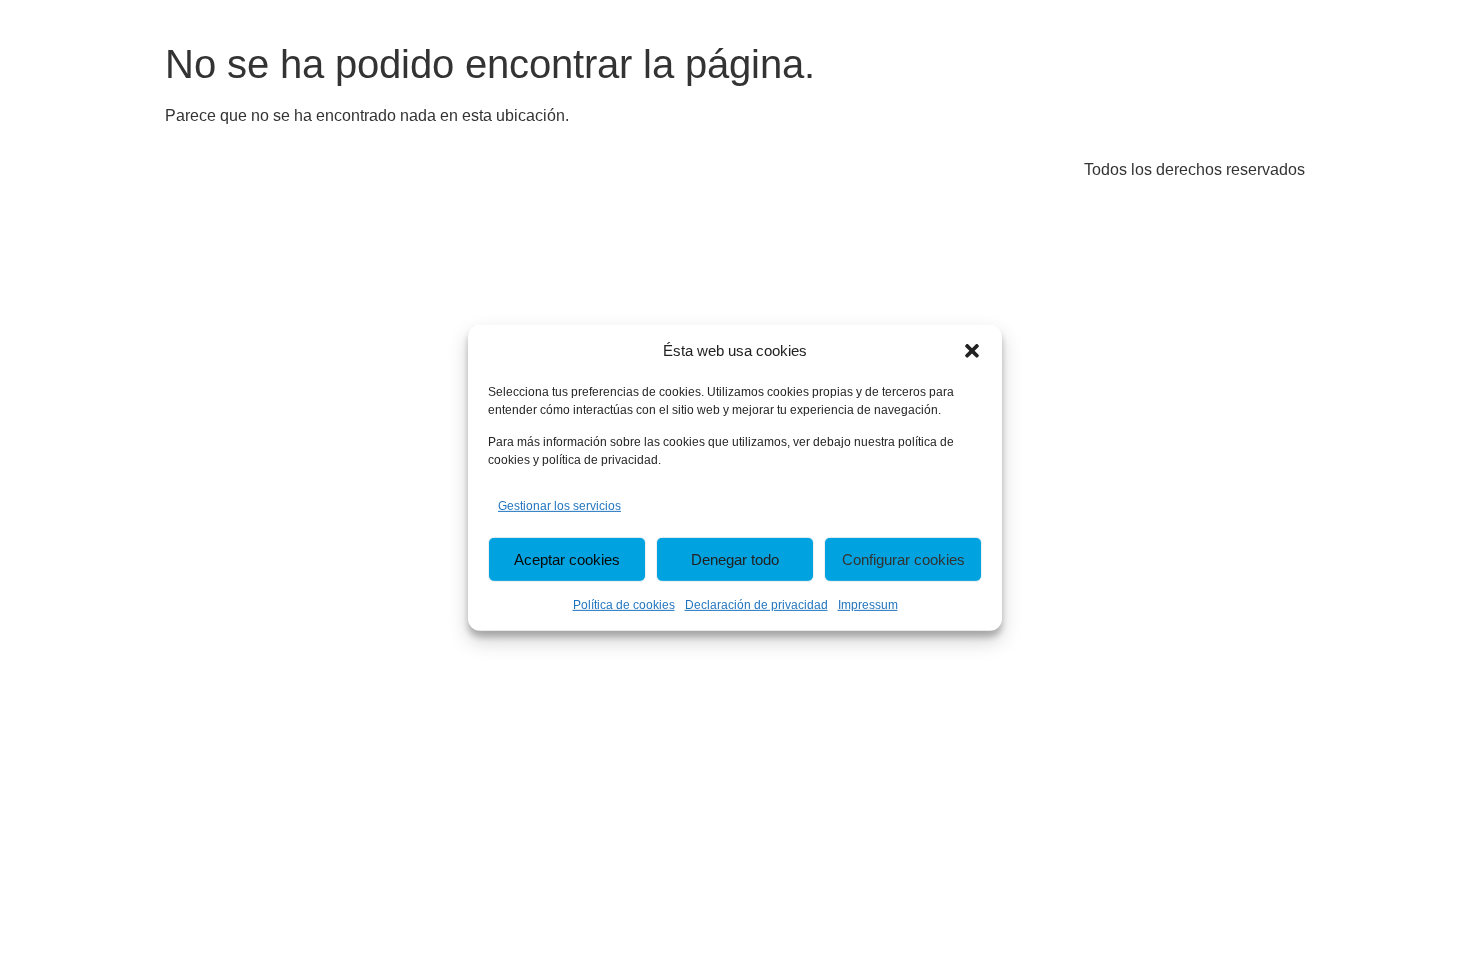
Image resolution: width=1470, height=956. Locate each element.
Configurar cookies (903, 559)
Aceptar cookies (567, 559)
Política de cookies (624, 605)
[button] (972, 351)
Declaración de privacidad (756, 605)
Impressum (868, 605)
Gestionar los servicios (559, 506)
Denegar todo (735, 559)
